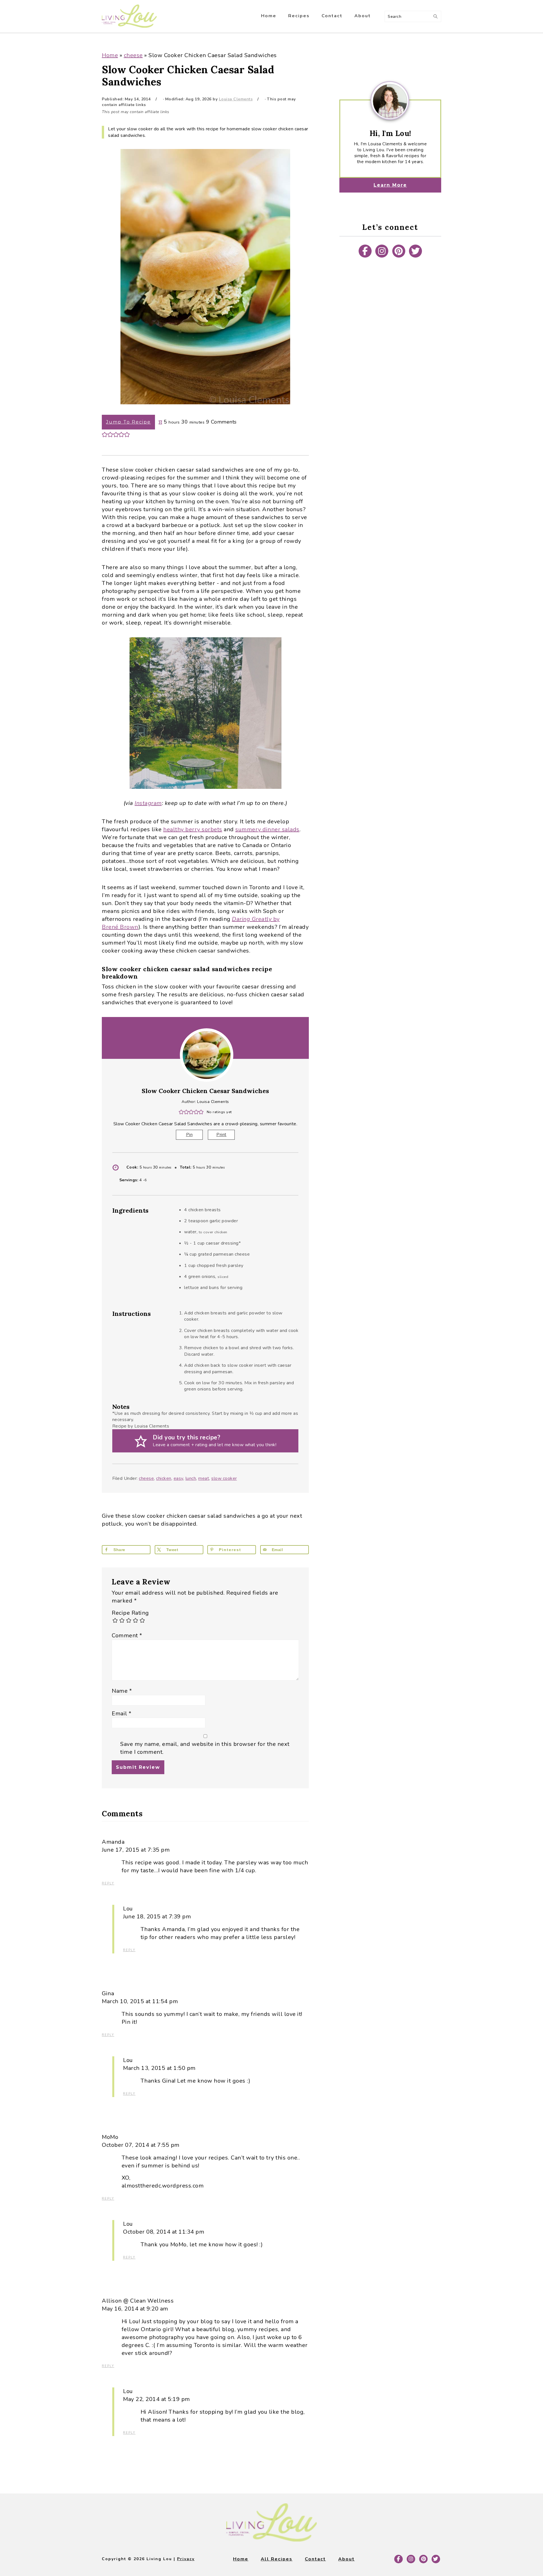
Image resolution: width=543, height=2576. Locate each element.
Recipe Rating (130, 1613)
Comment (127, 1635)
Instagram (148, 803)
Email (122, 1714)
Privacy (186, 2559)
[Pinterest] (399, 251)
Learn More (390, 185)
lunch (191, 1478)
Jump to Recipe (128, 422)
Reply (108, 1883)
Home (110, 55)
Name (122, 1691)
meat (204, 1478)
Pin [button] (189, 1135)
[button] (105, 434)
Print (221, 1135)
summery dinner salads (267, 829)
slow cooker (224, 1478)
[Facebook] (365, 251)
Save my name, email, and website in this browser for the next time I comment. (205, 1748)
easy (178, 1478)
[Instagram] (382, 251)
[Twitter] (415, 251)
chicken (164, 1478)
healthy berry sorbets (193, 829)
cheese (133, 55)
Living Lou (129, 16)
